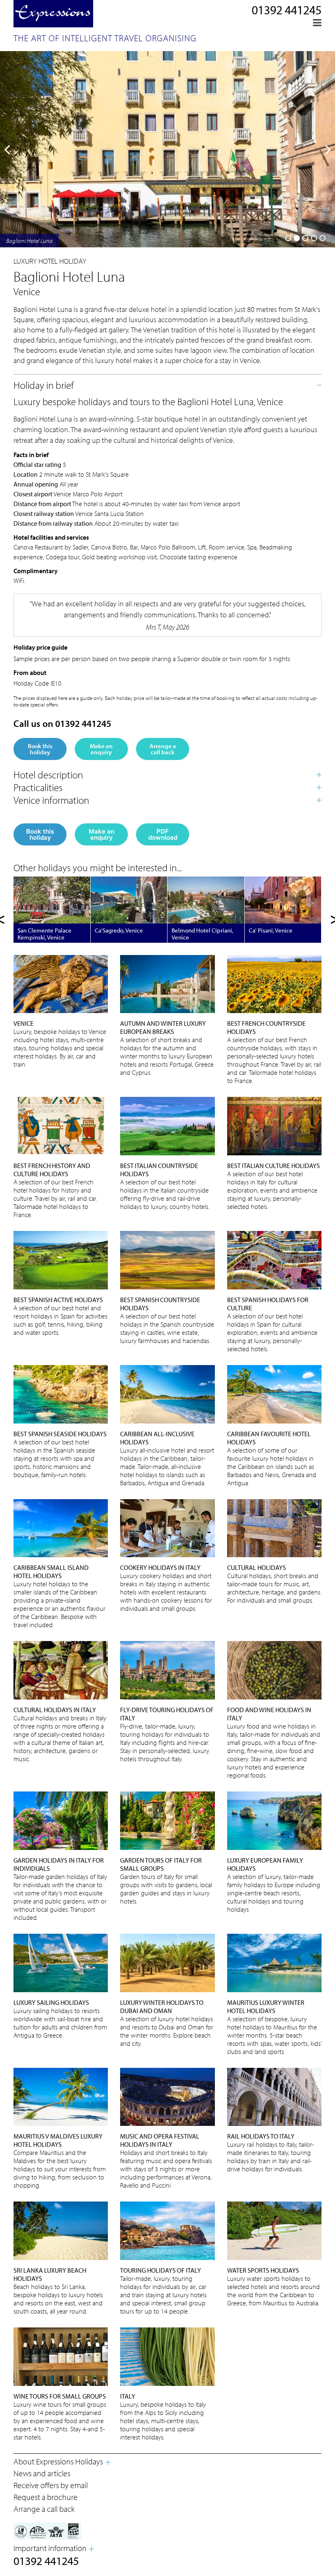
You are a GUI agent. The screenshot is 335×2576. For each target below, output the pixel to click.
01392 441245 (287, 10)
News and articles (42, 2473)
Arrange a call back (163, 749)
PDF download (163, 834)
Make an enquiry (101, 749)
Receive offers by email (51, 2485)
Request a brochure (46, 2497)
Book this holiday (40, 749)
